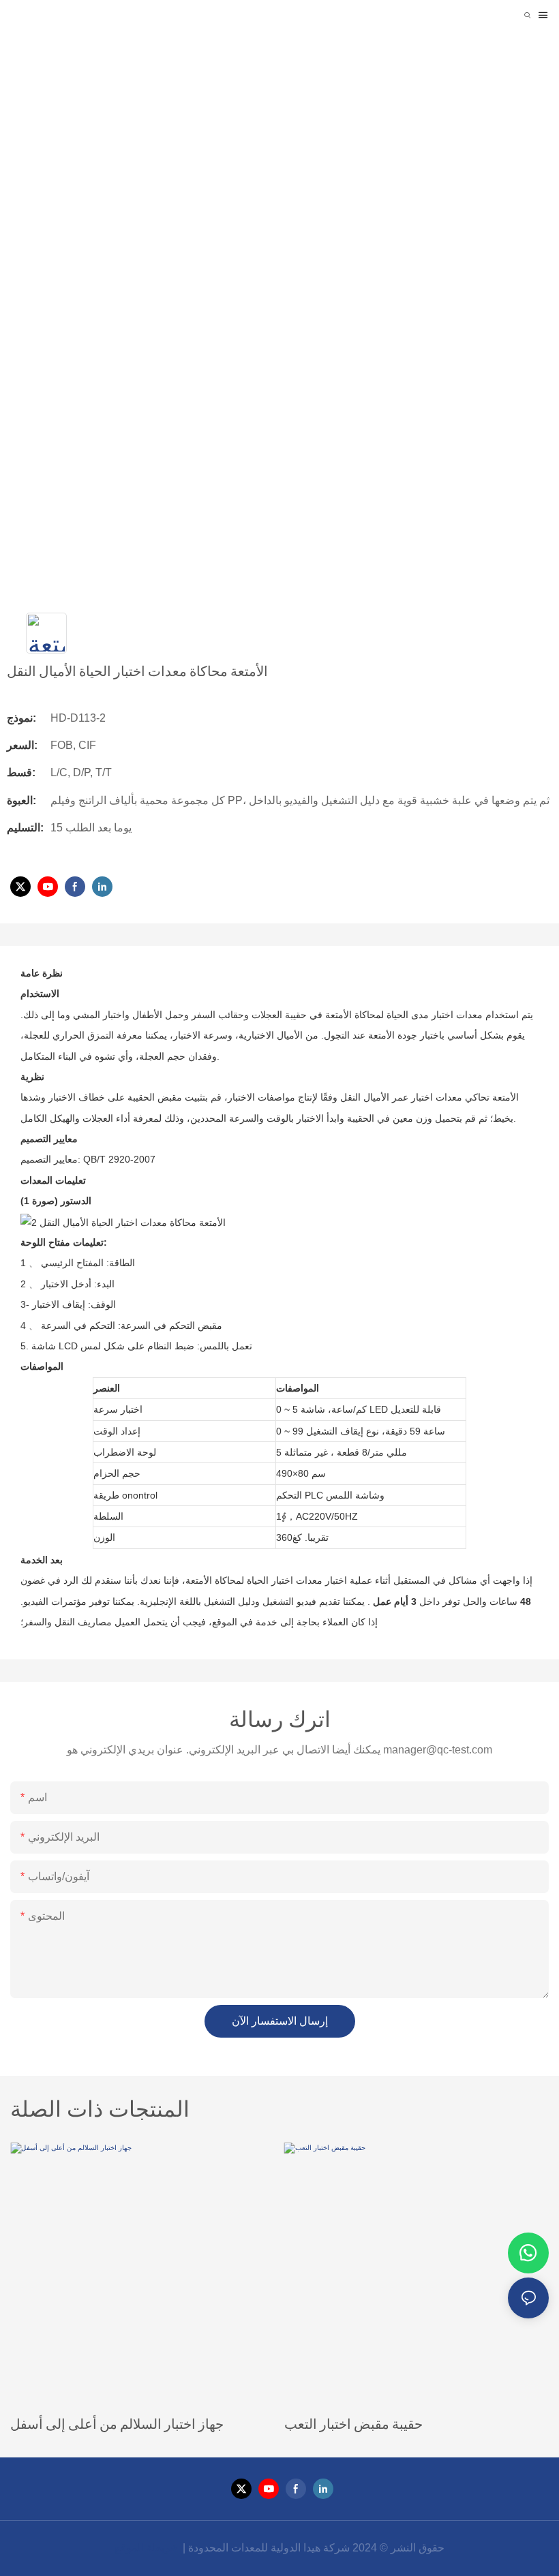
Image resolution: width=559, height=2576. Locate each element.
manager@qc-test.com (438, 1750)
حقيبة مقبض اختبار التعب (353, 2423)
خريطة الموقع (147, 2548)
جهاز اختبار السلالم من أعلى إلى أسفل (117, 2423)
